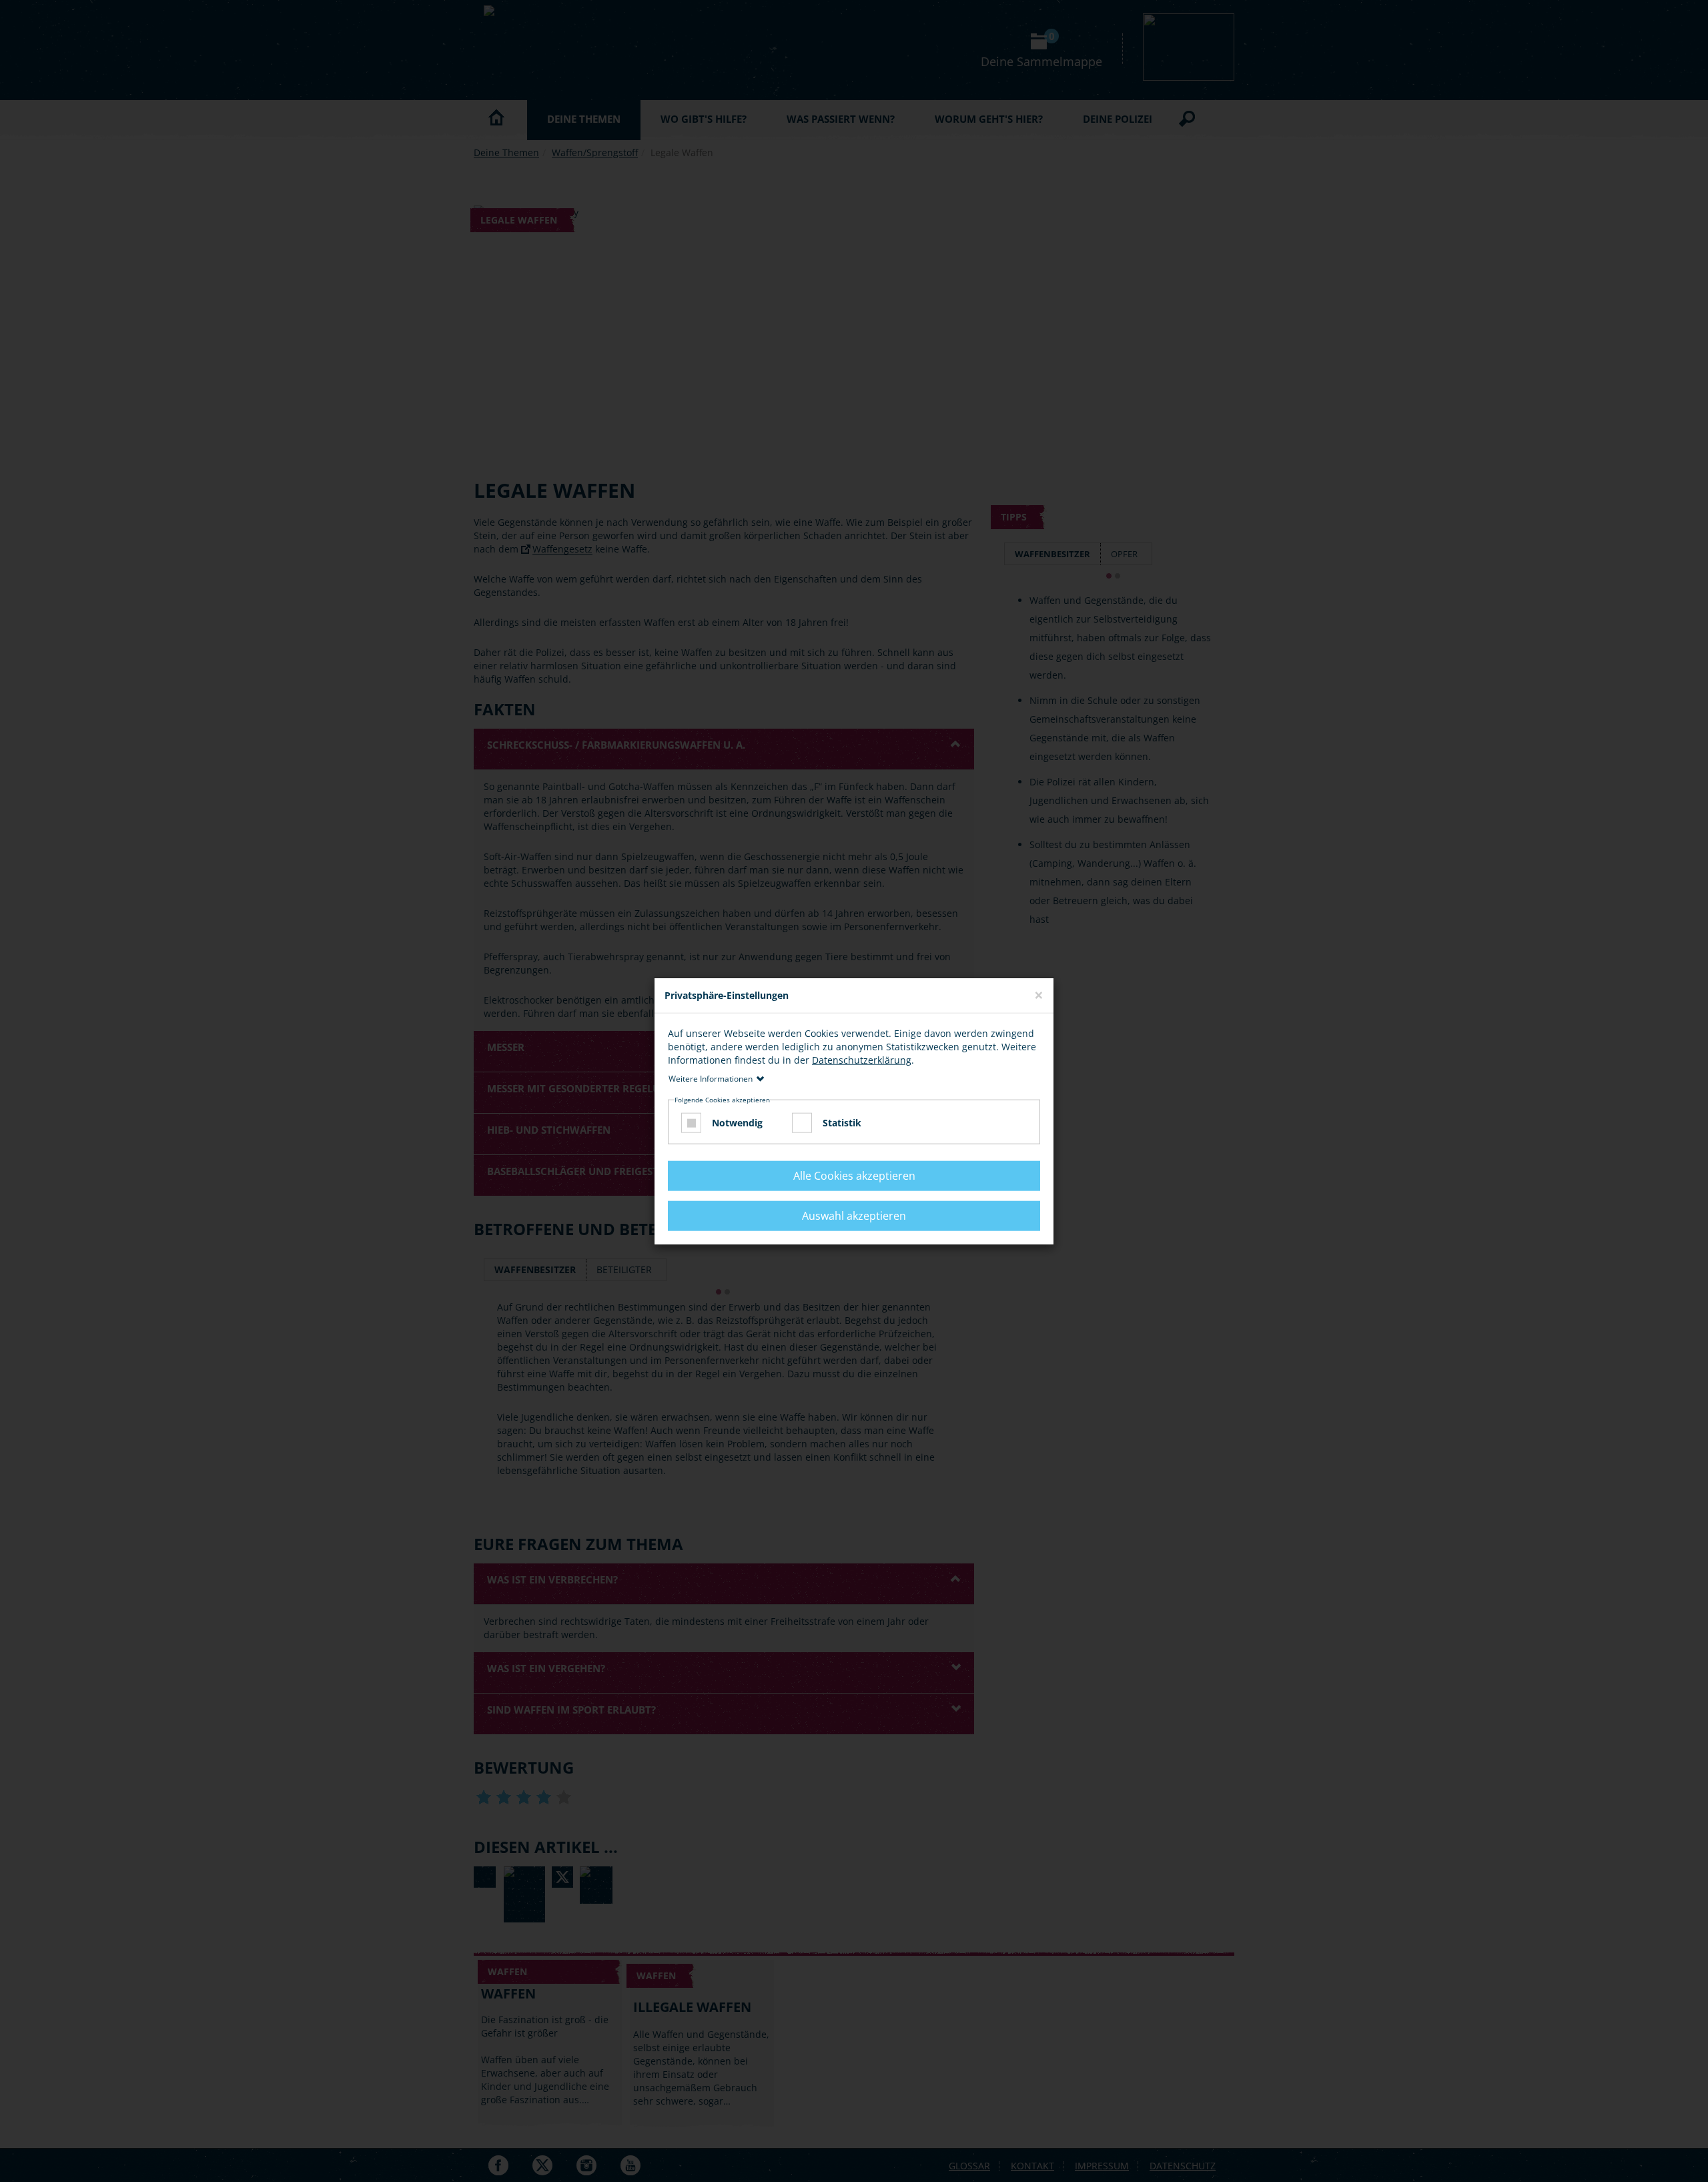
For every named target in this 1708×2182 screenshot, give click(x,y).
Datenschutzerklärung (862, 1059)
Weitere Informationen (711, 1078)
